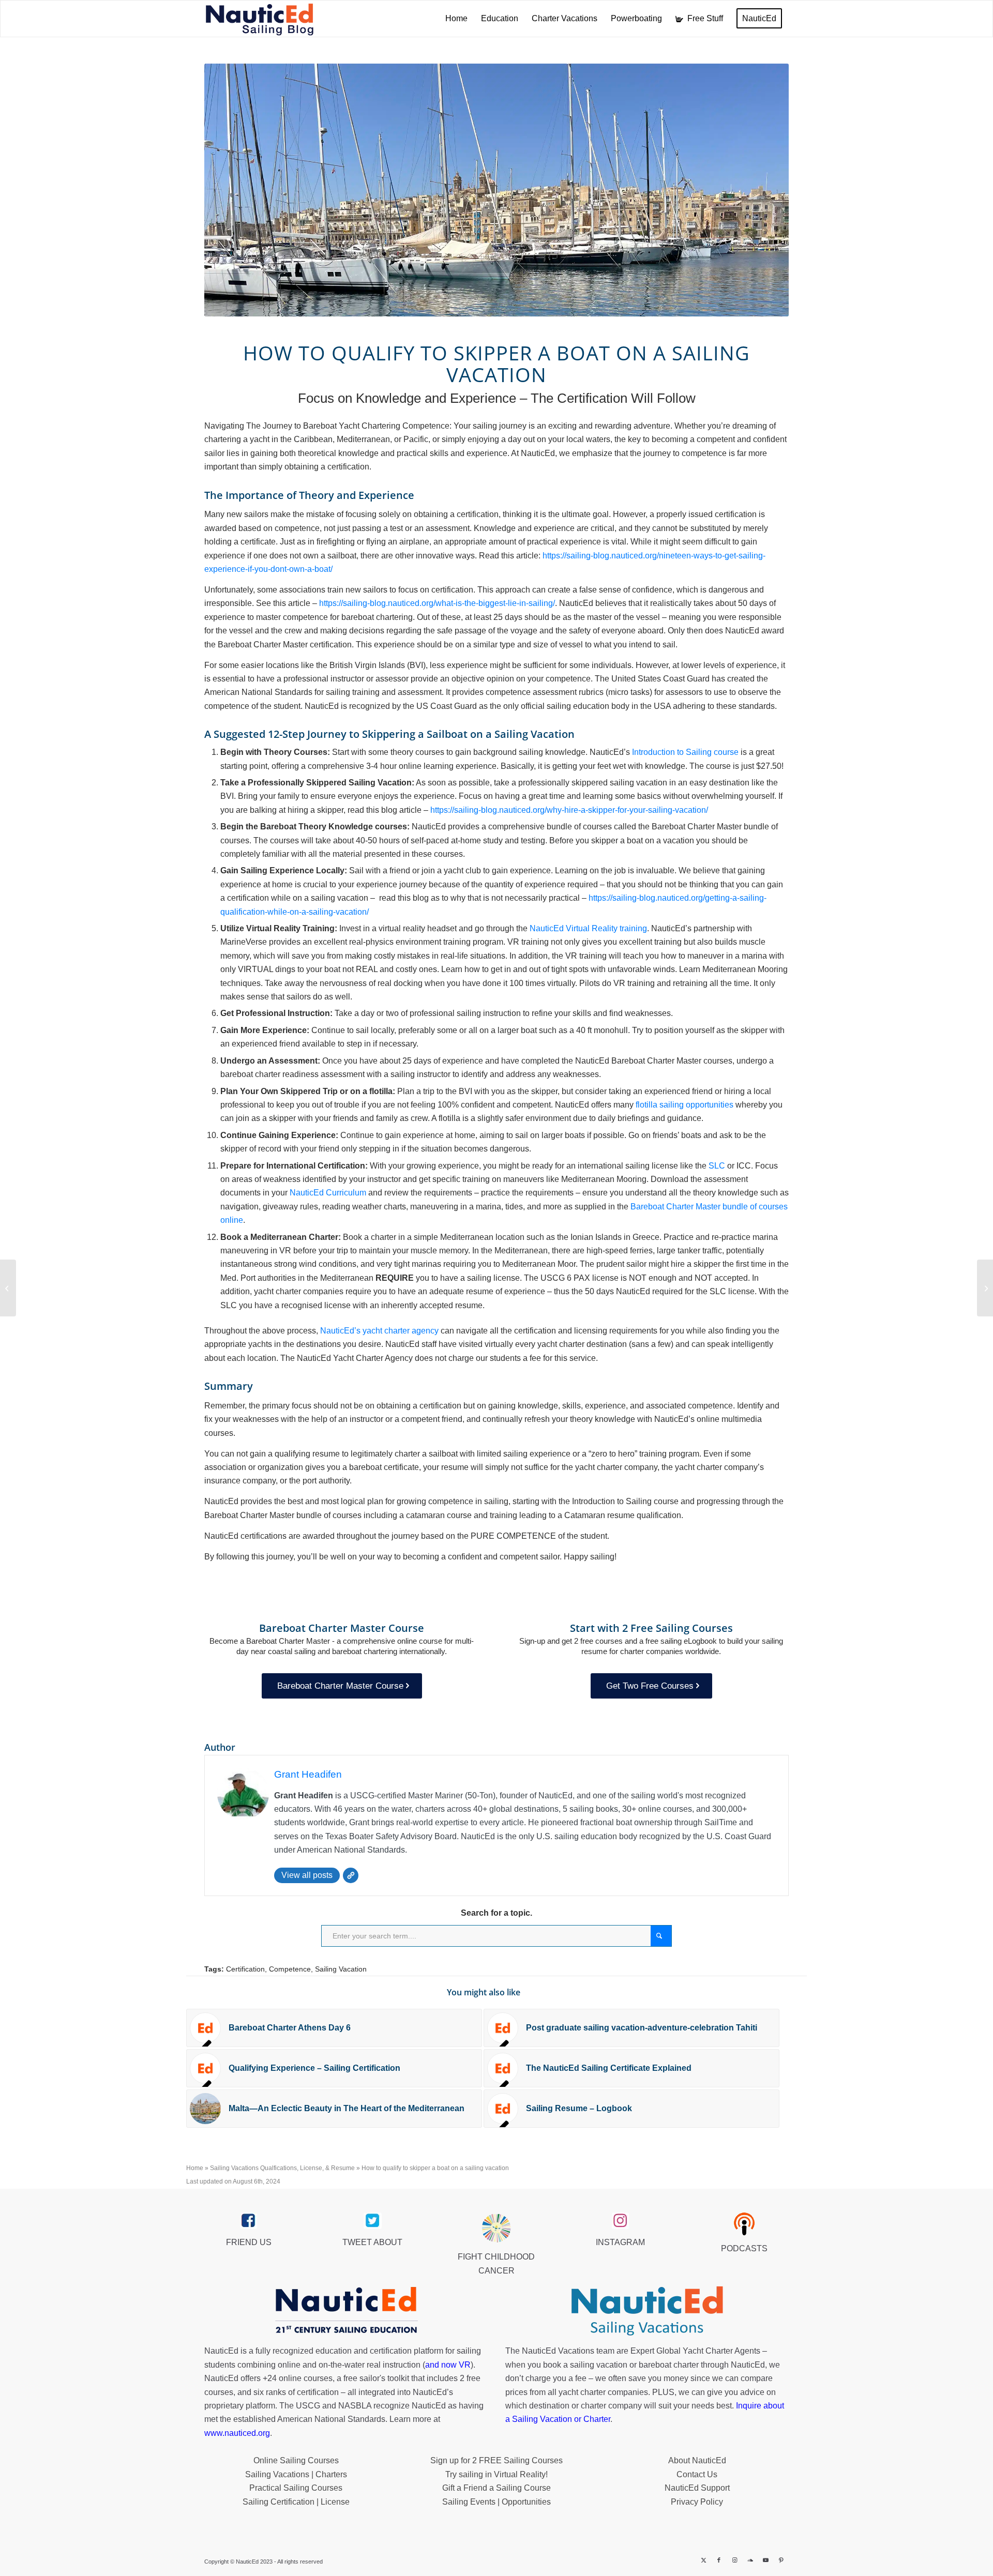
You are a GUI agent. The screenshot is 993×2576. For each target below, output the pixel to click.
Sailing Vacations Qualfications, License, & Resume (282, 2168)
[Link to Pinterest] (781, 2560)
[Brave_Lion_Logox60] (496, 2228)
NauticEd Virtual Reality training (588, 928)
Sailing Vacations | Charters (296, 2474)
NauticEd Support (697, 2488)
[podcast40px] (744, 2224)
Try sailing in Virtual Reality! (496, 2474)
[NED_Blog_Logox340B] (260, 19)
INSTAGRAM (620, 2242)
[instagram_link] (620, 2221)
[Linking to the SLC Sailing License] (985, 1288)
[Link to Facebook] (719, 2560)
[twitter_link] (373, 2221)
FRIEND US (249, 2242)
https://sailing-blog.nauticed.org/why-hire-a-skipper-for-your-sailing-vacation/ (569, 810)
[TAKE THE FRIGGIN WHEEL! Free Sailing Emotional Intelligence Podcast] (8, 1288)
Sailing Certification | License (296, 2502)
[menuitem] (456, 19)
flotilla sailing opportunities (684, 1105)
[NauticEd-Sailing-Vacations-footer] (647, 2311)
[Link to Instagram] (734, 2560)
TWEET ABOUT (372, 2242)
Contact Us (697, 2474)
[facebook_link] (249, 2221)
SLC (717, 1166)
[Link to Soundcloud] (750, 2560)
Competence (290, 1969)
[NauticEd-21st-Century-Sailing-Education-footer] (346, 2311)
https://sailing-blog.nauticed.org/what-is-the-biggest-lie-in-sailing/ (437, 603)
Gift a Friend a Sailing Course (496, 2488)
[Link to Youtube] (765, 2560)
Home (195, 2168)
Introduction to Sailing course (685, 752)
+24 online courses (298, 2378)
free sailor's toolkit (377, 2378)
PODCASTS (744, 2248)
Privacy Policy (697, 2502)
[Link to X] (703, 2560)
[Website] (351, 1875)
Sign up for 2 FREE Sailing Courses (496, 2460)
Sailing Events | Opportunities (496, 2502)
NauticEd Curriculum (328, 1193)
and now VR (448, 2365)
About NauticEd (697, 2460)
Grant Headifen (308, 1774)
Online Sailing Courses (296, 2460)
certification (318, 2392)
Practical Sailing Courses (296, 2488)
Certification (245, 1969)
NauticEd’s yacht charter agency (379, 1331)
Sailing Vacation (341, 1969)
